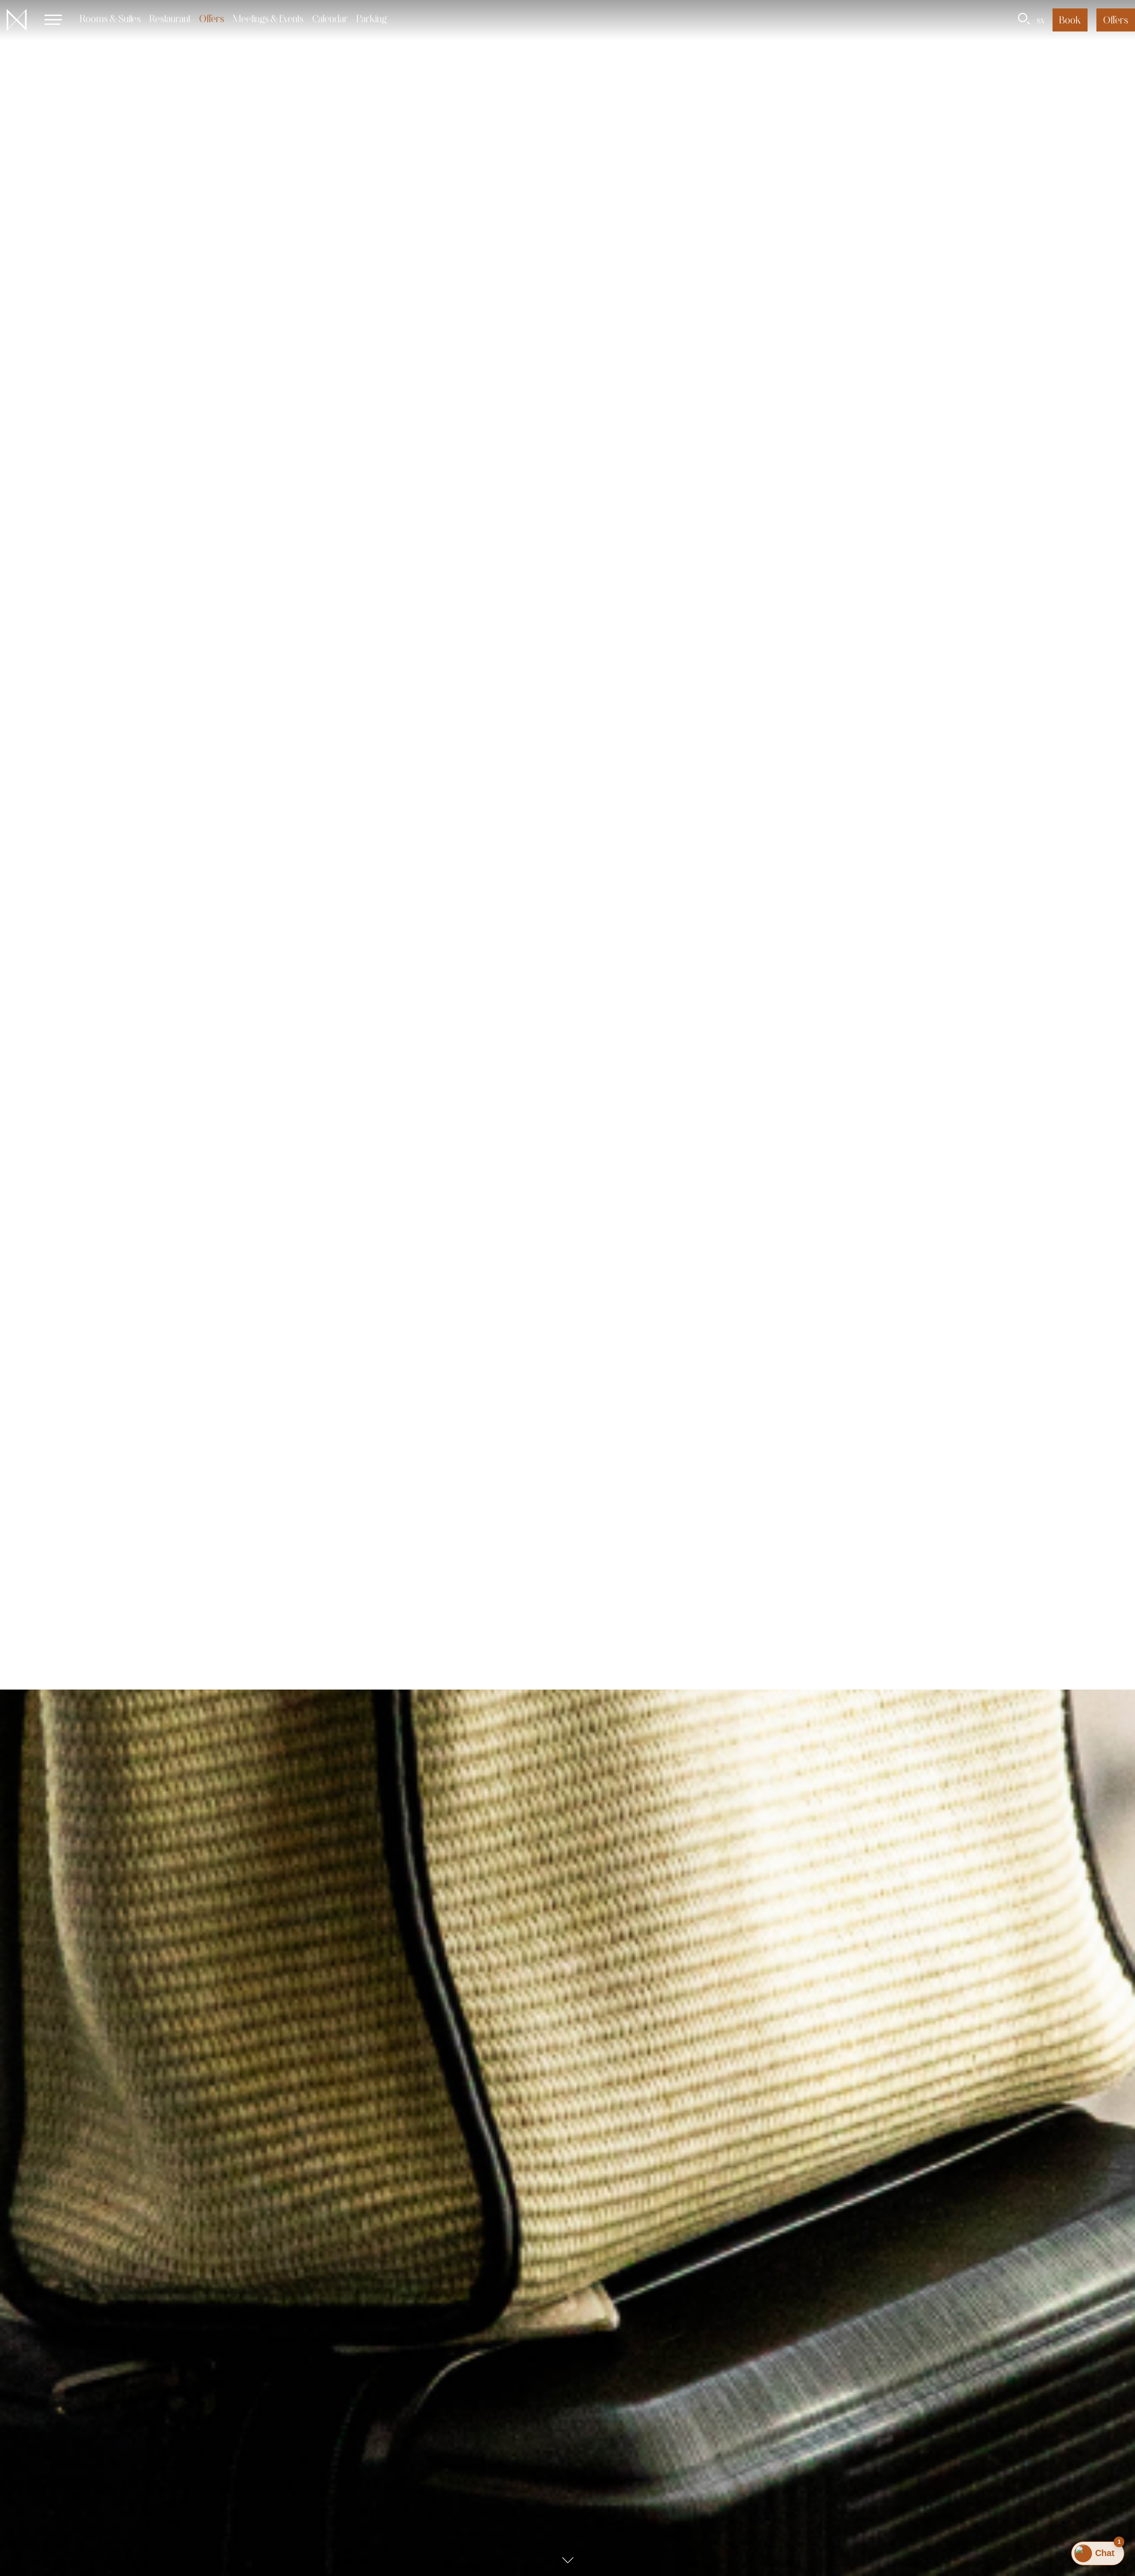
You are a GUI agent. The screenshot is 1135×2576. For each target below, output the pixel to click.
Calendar (330, 18)
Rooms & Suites (110, 18)
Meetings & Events (268, 18)
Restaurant (170, 18)
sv (1041, 20)
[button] (53, 20)
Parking (372, 18)
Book (1070, 20)
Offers (212, 18)
